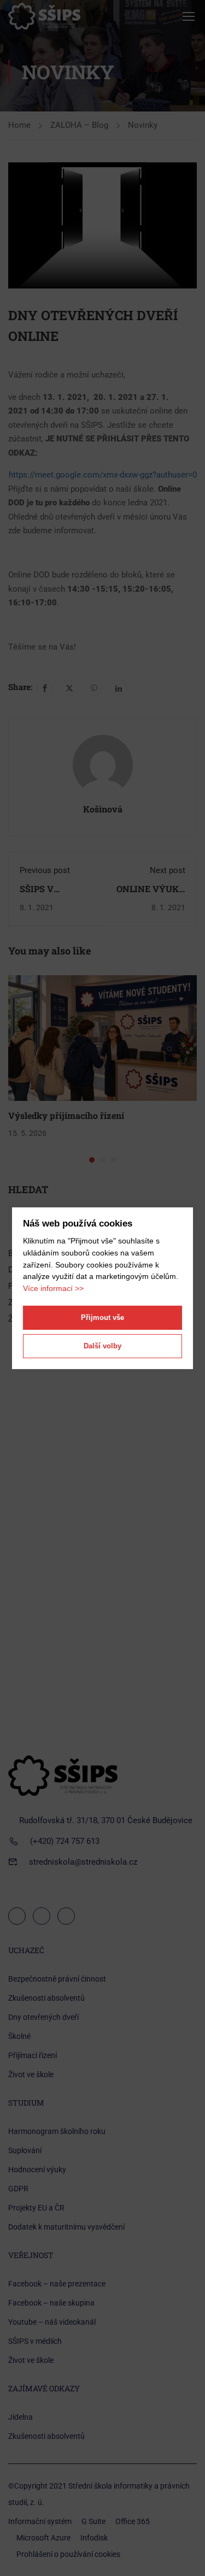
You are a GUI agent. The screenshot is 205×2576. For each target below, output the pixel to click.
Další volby (102, 1346)
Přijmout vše (102, 1318)
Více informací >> (53, 1288)
